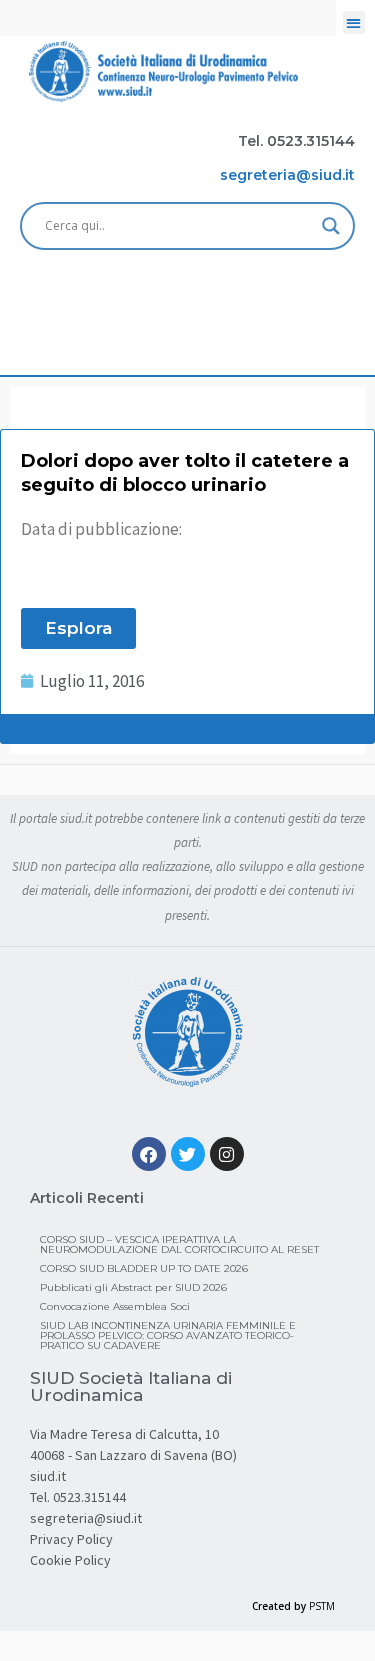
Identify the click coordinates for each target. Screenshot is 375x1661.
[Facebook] (149, 1154)
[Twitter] (188, 1154)
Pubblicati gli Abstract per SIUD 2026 (133, 1287)
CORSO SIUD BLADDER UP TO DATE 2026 (144, 1268)
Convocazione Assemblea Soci (115, 1306)
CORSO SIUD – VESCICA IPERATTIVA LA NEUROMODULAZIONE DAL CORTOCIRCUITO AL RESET (179, 1244)
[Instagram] (227, 1154)
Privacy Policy (71, 1539)
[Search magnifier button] (331, 226)
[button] (354, 22)
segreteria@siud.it (86, 1518)
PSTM (322, 1606)
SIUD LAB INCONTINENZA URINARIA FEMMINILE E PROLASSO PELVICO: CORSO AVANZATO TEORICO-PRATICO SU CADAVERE (168, 1335)
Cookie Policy (70, 1560)
